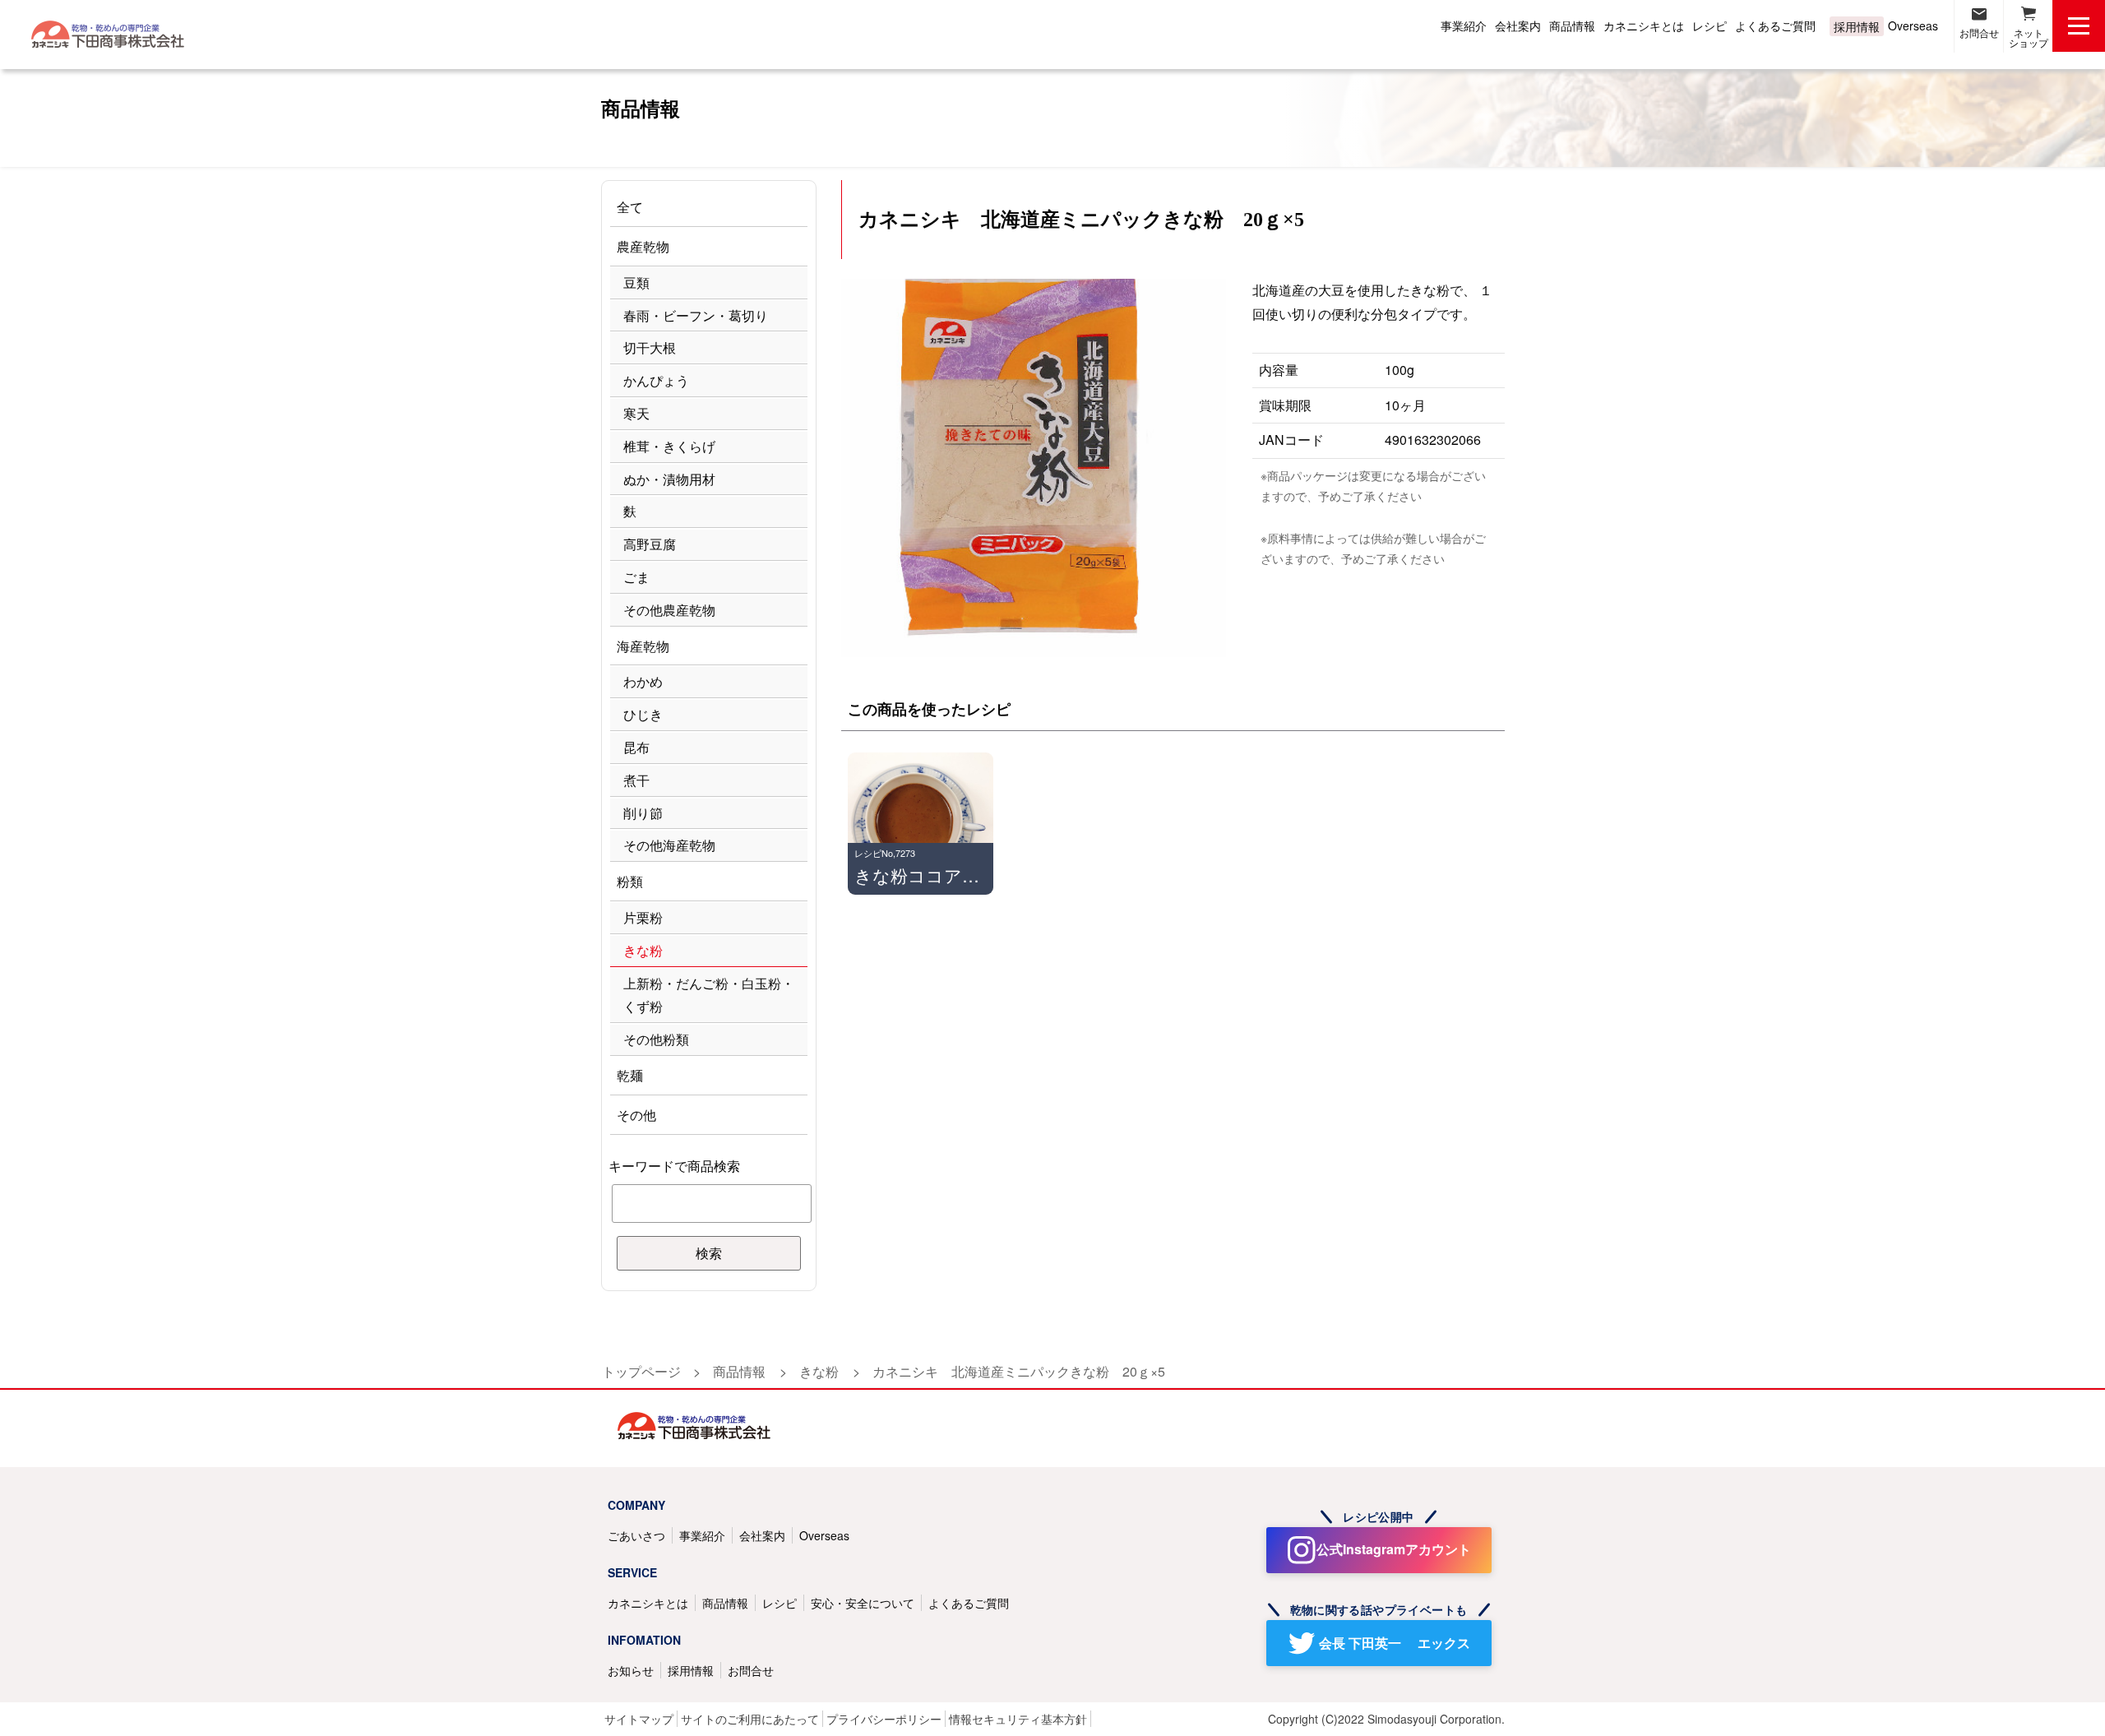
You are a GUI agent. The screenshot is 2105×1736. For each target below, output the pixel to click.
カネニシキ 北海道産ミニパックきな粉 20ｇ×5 (1019, 1371)
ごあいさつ (636, 1535)
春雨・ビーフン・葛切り (696, 315)
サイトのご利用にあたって (750, 1719)
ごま (636, 577)
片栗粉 (643, 917)
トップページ (641, 1371)
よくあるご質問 (1775, 25)
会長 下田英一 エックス (1395, 1643)
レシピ (1709, 25)
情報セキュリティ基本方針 (1018, 1719)
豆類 (636, 282)
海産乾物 (643, 646)
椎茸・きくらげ (669, 446)
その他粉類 (656, 1039)
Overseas (1913, 25)
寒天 (636, 413)
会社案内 (1518, 25)
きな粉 (643, 950)
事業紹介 (1464, 25)
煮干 (636, 780)
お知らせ (631, 1670)
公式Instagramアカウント (1394, 1549)
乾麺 (630, 1075)
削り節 (643, 813)
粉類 (630, 881)
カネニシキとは (1644, 25)
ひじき (643, 714)
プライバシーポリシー (884, 1719)
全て (630, 207)
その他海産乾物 (669, 845)
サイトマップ (639, 1719)
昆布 (636, 747)
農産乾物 (643, 246)
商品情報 (1572, 25)
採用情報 (1857, 26)
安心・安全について (863, 1603)
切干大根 (650, 347)
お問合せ (1979, 32)
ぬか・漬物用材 (669, 479)
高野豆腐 (650, 544)
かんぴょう (656, 380)
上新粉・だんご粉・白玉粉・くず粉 (709, 995)
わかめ (643, 681)
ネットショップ (2029, 37)
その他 (636, 1115)
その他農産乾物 (669, 610)
